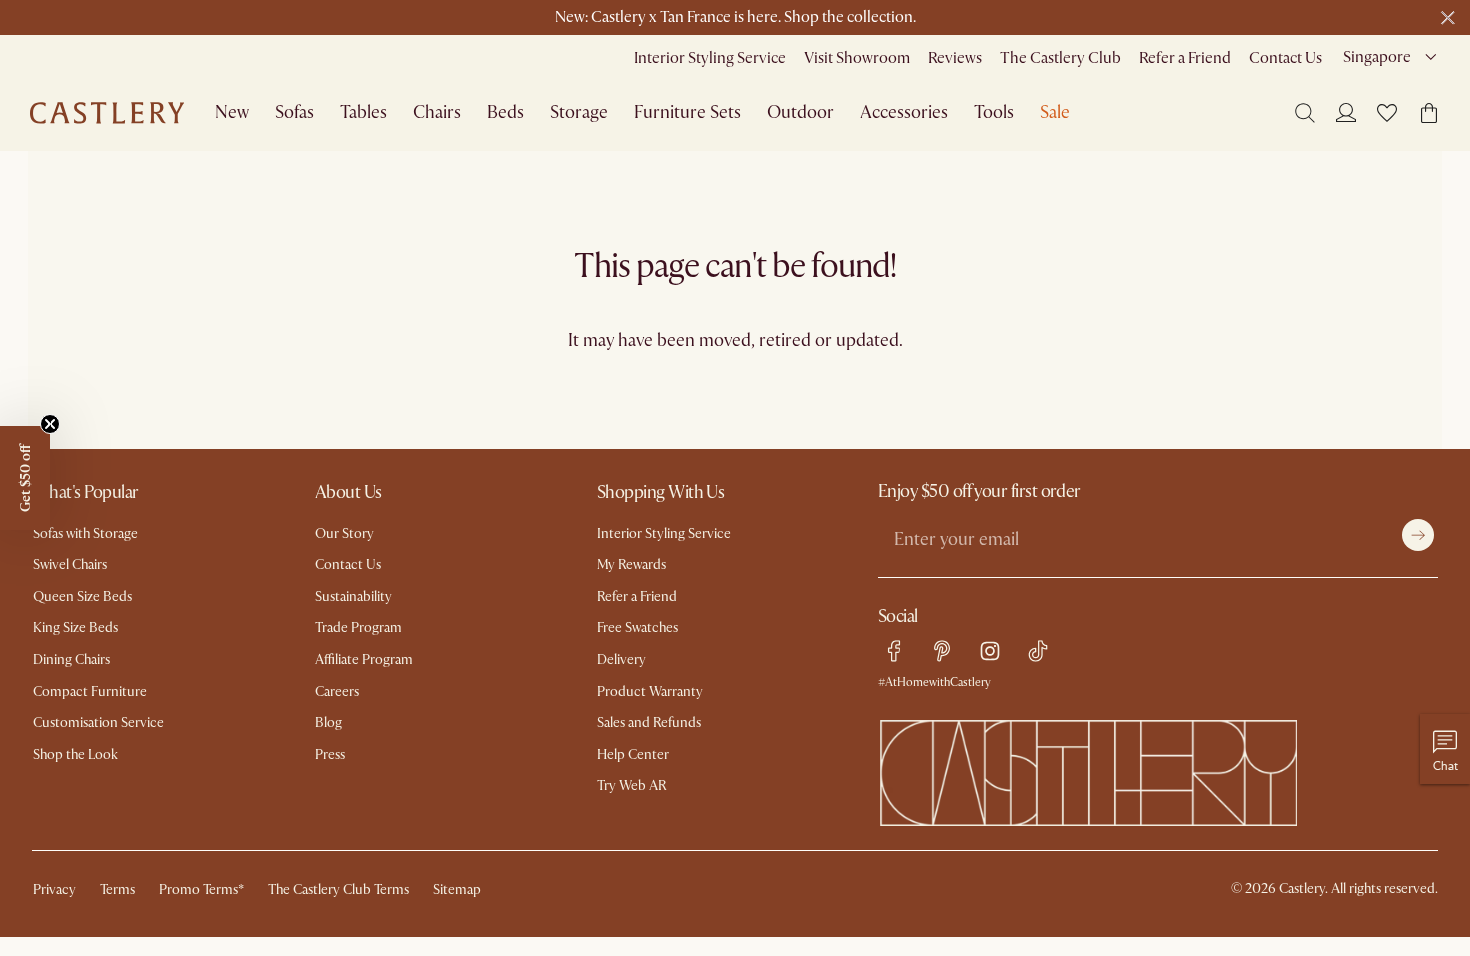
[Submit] (1418, 535)
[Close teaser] (50, 424)
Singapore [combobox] (1377, 57)
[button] (1387, 113)
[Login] (1346, 112)
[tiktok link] (1038, 651)
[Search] (1305, 113)
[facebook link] (894, 651)
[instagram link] (990, 651)
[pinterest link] (942, 651)
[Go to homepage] (107, 113)
